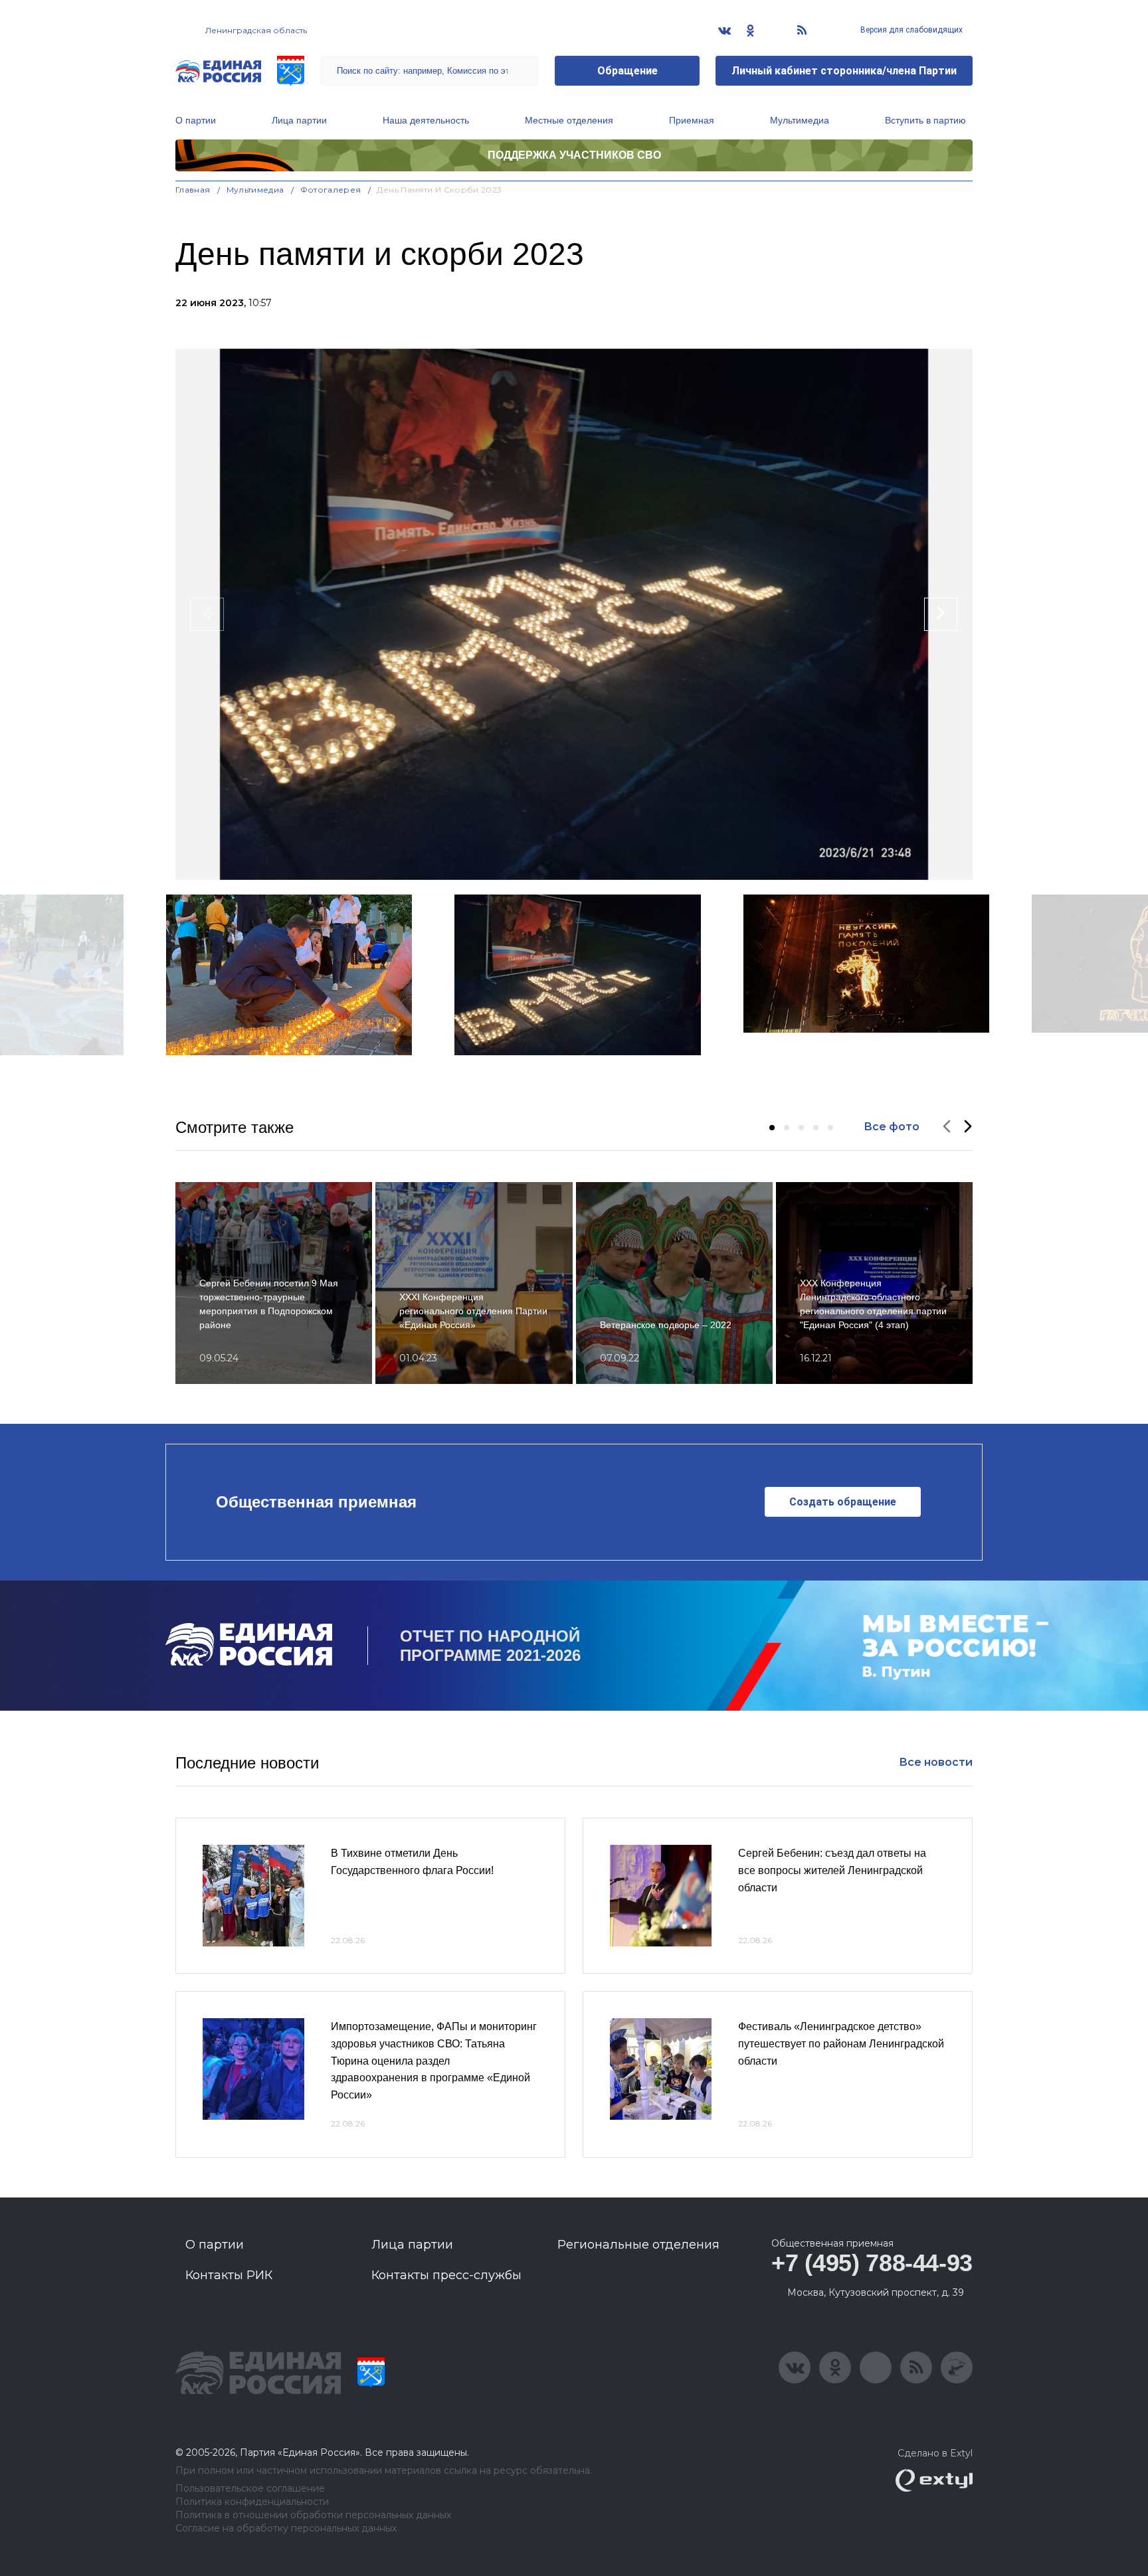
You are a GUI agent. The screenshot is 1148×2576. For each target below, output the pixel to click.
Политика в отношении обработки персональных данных (313, 2515)
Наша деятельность (426, 120)
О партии (196, 120)
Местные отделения (569, 120)
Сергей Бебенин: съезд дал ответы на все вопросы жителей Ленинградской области (832, 1870)
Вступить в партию (925, 120)
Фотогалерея (331, 190)
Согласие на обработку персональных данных (286, 2529)
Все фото (892, 1127)
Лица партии (299, 120)
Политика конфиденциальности (252, 2502)
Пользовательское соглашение (250, 2489)
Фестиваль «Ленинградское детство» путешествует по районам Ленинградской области (841, 2043)
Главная (193, 190)
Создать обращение (843, 1502)
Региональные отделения (638, 2245)
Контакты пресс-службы (446, 2275)
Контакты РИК (229, 2275)
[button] (772, 1128)
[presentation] (207, 614)
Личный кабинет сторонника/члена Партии (844, 71)
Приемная (692, 120)
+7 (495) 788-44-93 (872, 2263)
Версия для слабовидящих (910, 30)
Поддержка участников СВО (574, 155)
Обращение (627, 71)
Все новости (936, 1762)
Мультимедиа (800, 120)
